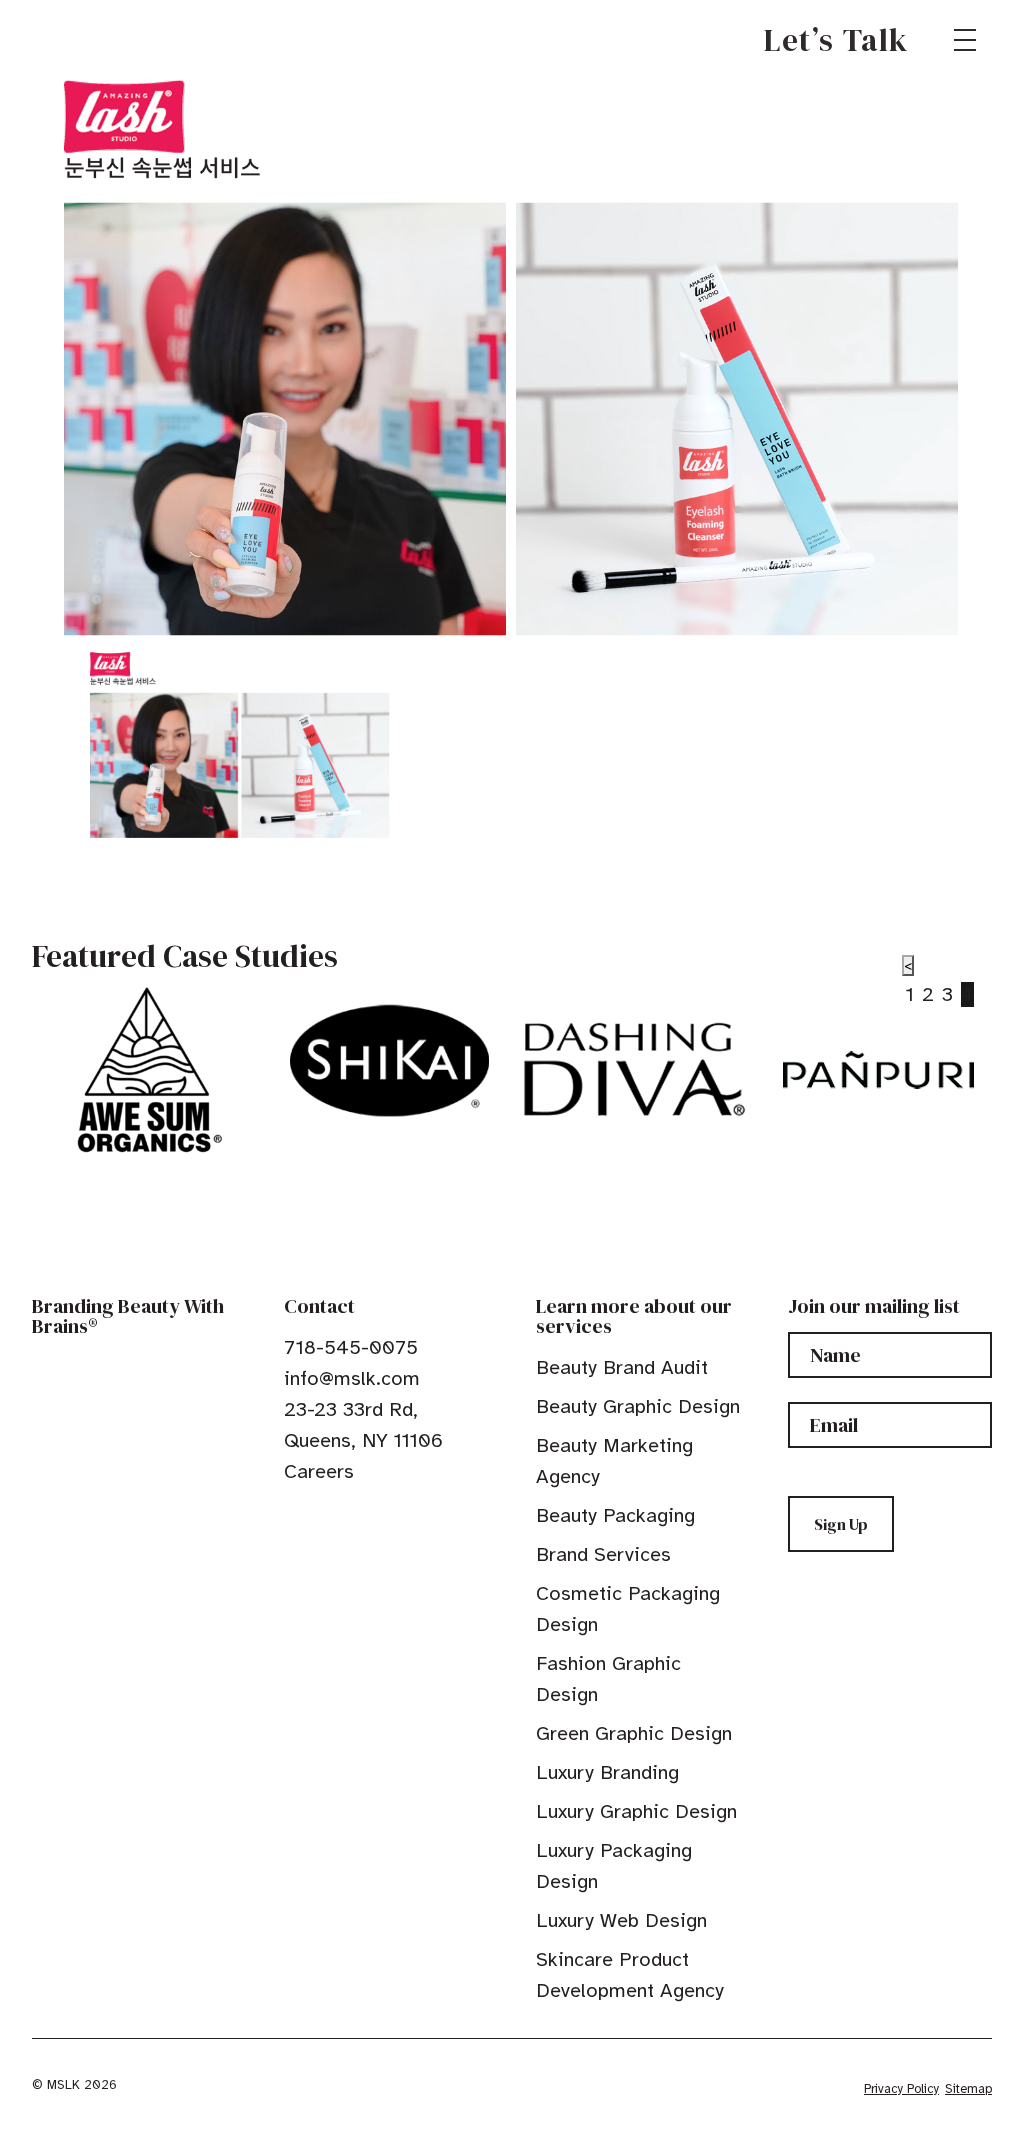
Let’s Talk (836, 40)
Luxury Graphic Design (636, 1811)
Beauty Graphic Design (638, 1406)
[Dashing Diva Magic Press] (634, 1070)
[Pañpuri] (878, 1070)
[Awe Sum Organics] (144, 1070)
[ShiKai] (389, 1061)
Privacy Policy (901, 2089)
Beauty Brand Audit (622, 1367)
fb (293, 1517)
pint (355, 1517)
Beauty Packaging (615, 1515)
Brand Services (603, 1554)
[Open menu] (965, 40)
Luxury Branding (607, 1772)
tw (324, 1517)
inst (386, 1517)
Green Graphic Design (634, 1733)
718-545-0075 (351, 1347)
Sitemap (968, 2089)
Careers (319, 1471)
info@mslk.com (352, 1378)
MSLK (104, 40)
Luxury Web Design (621, 1920)
